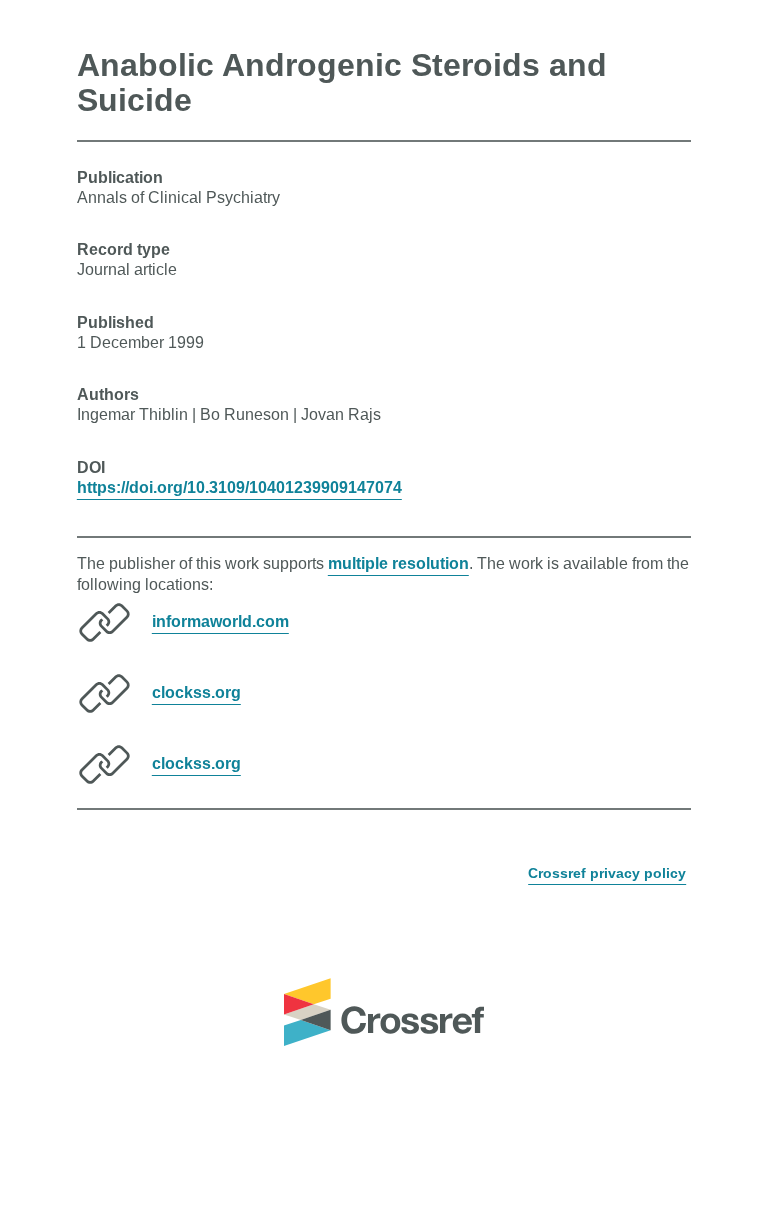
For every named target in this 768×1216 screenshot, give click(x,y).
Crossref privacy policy (607, 873)
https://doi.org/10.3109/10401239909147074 (239, 487)
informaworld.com (220, 621)
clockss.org (196, 692)
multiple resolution (398, 563)
